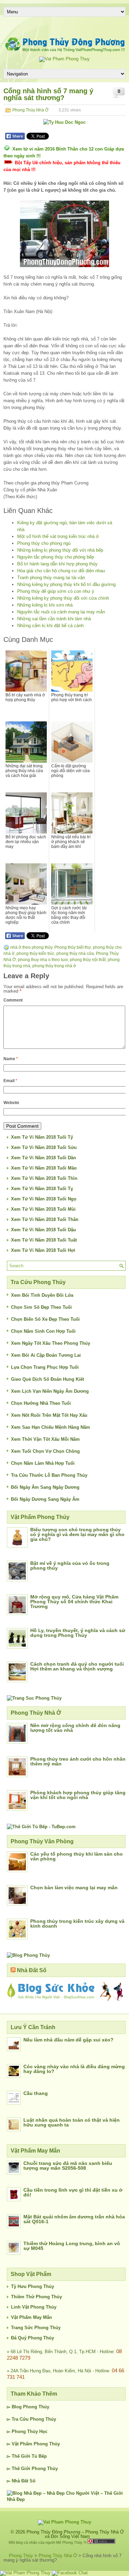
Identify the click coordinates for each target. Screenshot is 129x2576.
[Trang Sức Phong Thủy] (34, 1698)
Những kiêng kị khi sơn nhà (45, 605)
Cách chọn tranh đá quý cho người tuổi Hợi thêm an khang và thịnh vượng (77, 1666)
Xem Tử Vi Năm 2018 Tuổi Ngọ (44, 1199)
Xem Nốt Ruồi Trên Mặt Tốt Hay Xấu (49, 1415)
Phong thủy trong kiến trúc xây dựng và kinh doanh (77, 1924)
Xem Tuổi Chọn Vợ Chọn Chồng (45, 1451)
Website (11, 1103)
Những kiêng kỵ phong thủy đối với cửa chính (63, 598)
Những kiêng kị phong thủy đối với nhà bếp (60, 550)
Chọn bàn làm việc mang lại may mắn (74, 1888)
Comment (13, 1000)
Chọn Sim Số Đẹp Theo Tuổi (41, 1307)
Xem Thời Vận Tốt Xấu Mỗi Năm (45, 1439)
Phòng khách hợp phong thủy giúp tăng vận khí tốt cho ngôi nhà (78, 1795)
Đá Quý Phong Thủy (33, 2338)
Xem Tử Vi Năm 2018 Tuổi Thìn (44, 1178)
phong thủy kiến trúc (35, 954)
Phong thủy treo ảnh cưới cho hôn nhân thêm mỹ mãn (78, 1761)
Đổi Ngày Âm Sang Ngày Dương (45, 1487)
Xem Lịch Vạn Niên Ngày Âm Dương (50, 1391)
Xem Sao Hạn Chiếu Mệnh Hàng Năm (51, 1427)
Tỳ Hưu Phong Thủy (33, 2286)
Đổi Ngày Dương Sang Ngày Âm (45, 1499)
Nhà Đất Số (32, 1970)
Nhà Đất (20, 2481)
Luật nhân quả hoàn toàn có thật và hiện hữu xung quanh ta (72, 2122)
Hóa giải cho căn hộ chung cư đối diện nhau (61, 571)
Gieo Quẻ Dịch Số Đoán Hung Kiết (47, 1379)
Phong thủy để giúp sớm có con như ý (56, 591)
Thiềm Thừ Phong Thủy (36, 2297)
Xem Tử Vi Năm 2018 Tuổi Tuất (44, 1240)
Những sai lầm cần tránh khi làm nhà (54, 619)
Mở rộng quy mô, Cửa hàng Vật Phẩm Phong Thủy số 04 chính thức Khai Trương (74, 1602)
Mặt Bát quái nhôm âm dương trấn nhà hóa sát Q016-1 (74, 2219)
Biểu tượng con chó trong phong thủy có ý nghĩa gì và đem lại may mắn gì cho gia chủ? (77, 1534)
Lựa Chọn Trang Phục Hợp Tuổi (45, 1367)
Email (10, 1081)
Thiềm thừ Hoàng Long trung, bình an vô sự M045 (72, 2246)
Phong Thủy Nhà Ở (30, 110)
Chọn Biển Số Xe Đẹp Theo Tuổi (45, 1319)
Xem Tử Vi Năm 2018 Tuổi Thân (45, 1219)
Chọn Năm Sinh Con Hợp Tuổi (43, 1331)
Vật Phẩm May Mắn (31, 2317)
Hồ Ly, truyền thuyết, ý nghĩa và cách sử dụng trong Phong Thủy (78, 1633)
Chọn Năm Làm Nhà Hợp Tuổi (43, 1463)
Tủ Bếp (39, 2456)
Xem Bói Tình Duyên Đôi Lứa (42, 1295)
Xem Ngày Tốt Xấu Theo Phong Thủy (51, 1343)
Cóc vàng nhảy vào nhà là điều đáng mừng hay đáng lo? (74, 2069)
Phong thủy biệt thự (73, 947)
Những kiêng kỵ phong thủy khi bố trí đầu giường (66, 584)
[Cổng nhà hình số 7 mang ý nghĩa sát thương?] (64, 234)
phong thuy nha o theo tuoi (43, 960)
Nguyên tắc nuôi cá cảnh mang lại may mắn (61, 612)
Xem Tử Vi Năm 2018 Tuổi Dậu (44, 1230)
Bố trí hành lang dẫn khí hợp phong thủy (57, 564)
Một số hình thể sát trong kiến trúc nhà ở (58, 536)
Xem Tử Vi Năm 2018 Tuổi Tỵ (42, 1189)
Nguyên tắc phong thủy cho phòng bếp (56, 557)
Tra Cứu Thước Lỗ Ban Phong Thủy (49, 1475)
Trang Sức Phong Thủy (36, 2328)
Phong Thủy (36, 2407)
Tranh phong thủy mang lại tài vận (51, 578)
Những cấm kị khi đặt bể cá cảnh (50, 626)
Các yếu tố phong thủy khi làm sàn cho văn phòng (77, 1856)
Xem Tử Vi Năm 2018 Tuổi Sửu (44, 1147)
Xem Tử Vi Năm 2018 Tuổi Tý (42, 1137)
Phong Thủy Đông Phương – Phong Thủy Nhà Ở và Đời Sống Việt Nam (75, 2534)
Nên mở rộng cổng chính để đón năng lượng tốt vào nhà (75, 1728)
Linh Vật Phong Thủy (34, 2307)
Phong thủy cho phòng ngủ (44, 543)
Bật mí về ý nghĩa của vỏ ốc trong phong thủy (70, 1566)
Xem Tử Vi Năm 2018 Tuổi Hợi (43, 1250)
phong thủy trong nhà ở (54, 966)
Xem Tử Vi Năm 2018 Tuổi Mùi (43, 1209)
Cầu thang (36, 2093)
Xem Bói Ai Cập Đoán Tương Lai (46, 1355)
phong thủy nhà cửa (75, 954)
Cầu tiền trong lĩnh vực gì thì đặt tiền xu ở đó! (73, 2192)
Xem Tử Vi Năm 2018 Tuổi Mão (44, 1168)
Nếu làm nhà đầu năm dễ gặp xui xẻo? (68, 2040)
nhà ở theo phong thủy (31, 947)
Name (11, 1059)
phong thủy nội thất (88, 960)
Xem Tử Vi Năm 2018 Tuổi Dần (44, 1158)
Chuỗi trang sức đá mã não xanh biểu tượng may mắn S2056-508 (68, 2166)
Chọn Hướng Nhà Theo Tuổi (41, 1403)
